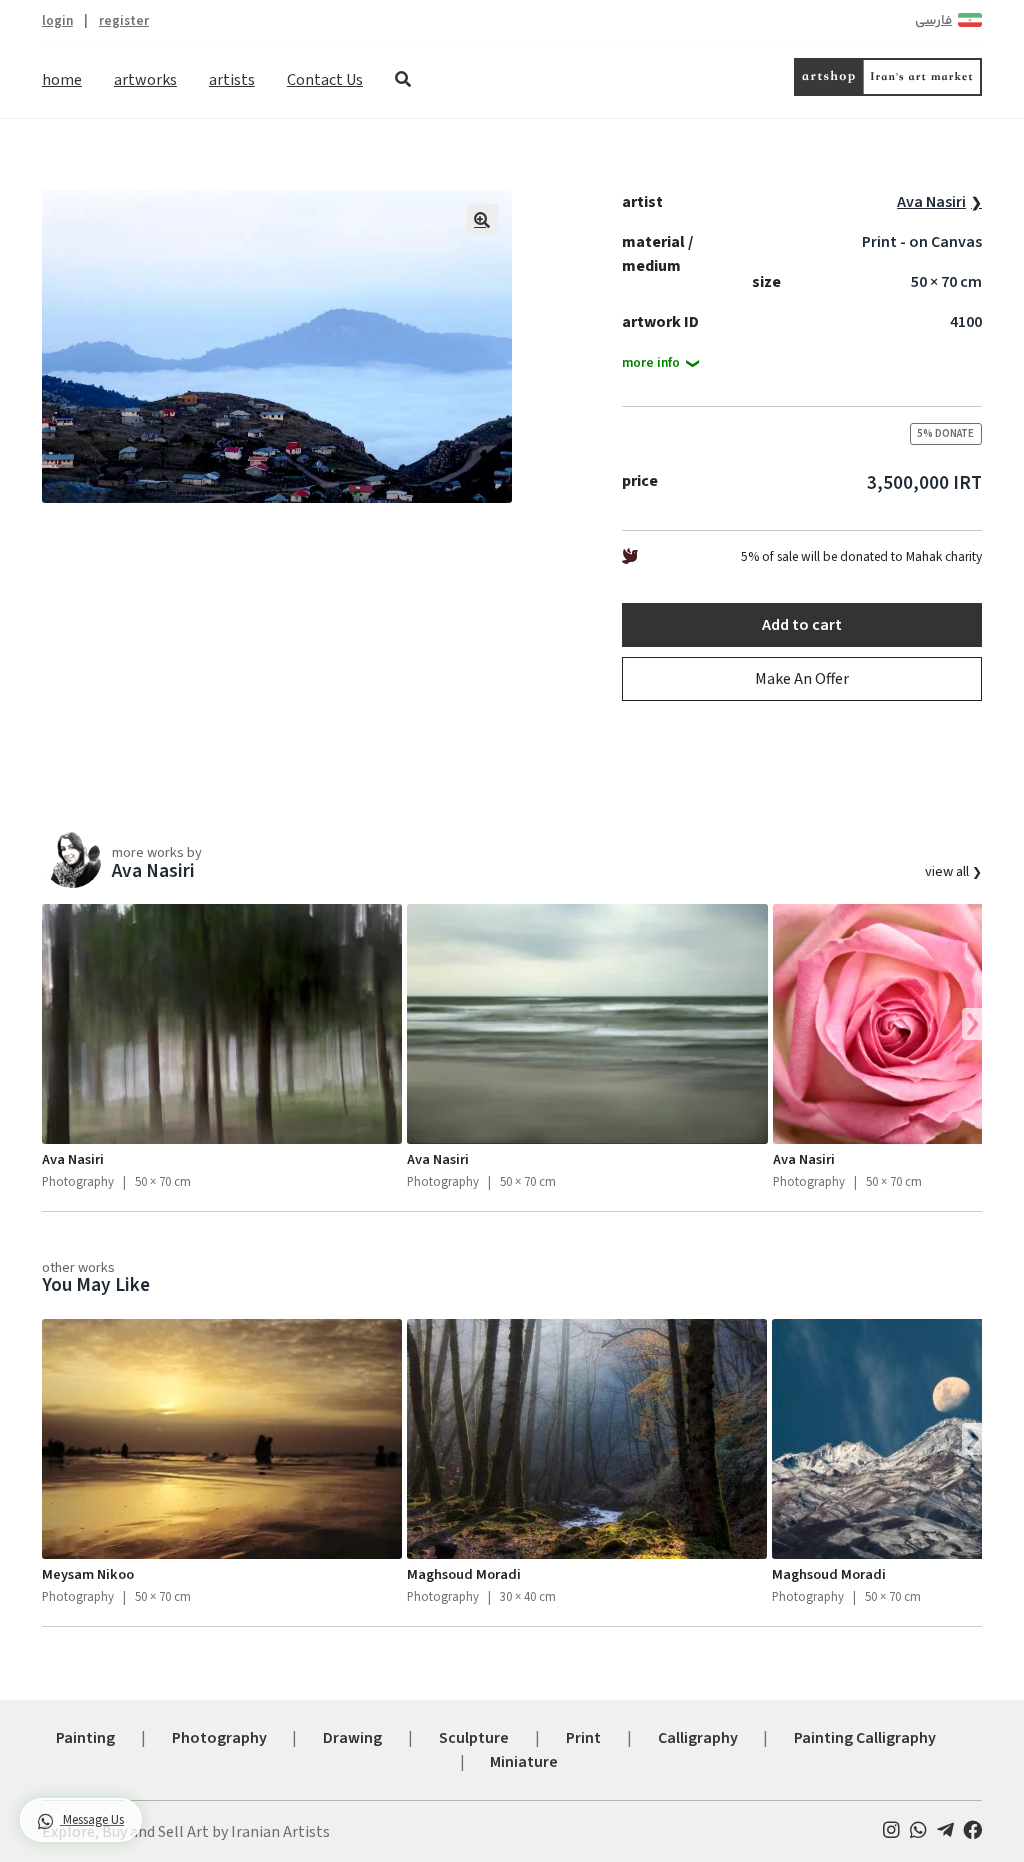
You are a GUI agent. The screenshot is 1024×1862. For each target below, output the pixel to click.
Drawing (352, 1738)
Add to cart (802, 625)
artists (232, 80)
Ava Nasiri (931, 202)
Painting (85, 1738)
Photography (219, 1738)
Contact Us (325, 80)
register (124, 20)
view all (948, 871)
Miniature (524, 1762)
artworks (145, 80)
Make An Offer (802, 679)
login (57, 20)
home (62, 80)
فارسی (933, 21)
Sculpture (474, 1738)
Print (583, 1738)
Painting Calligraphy (865, 1738)
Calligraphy (698, 1738)
